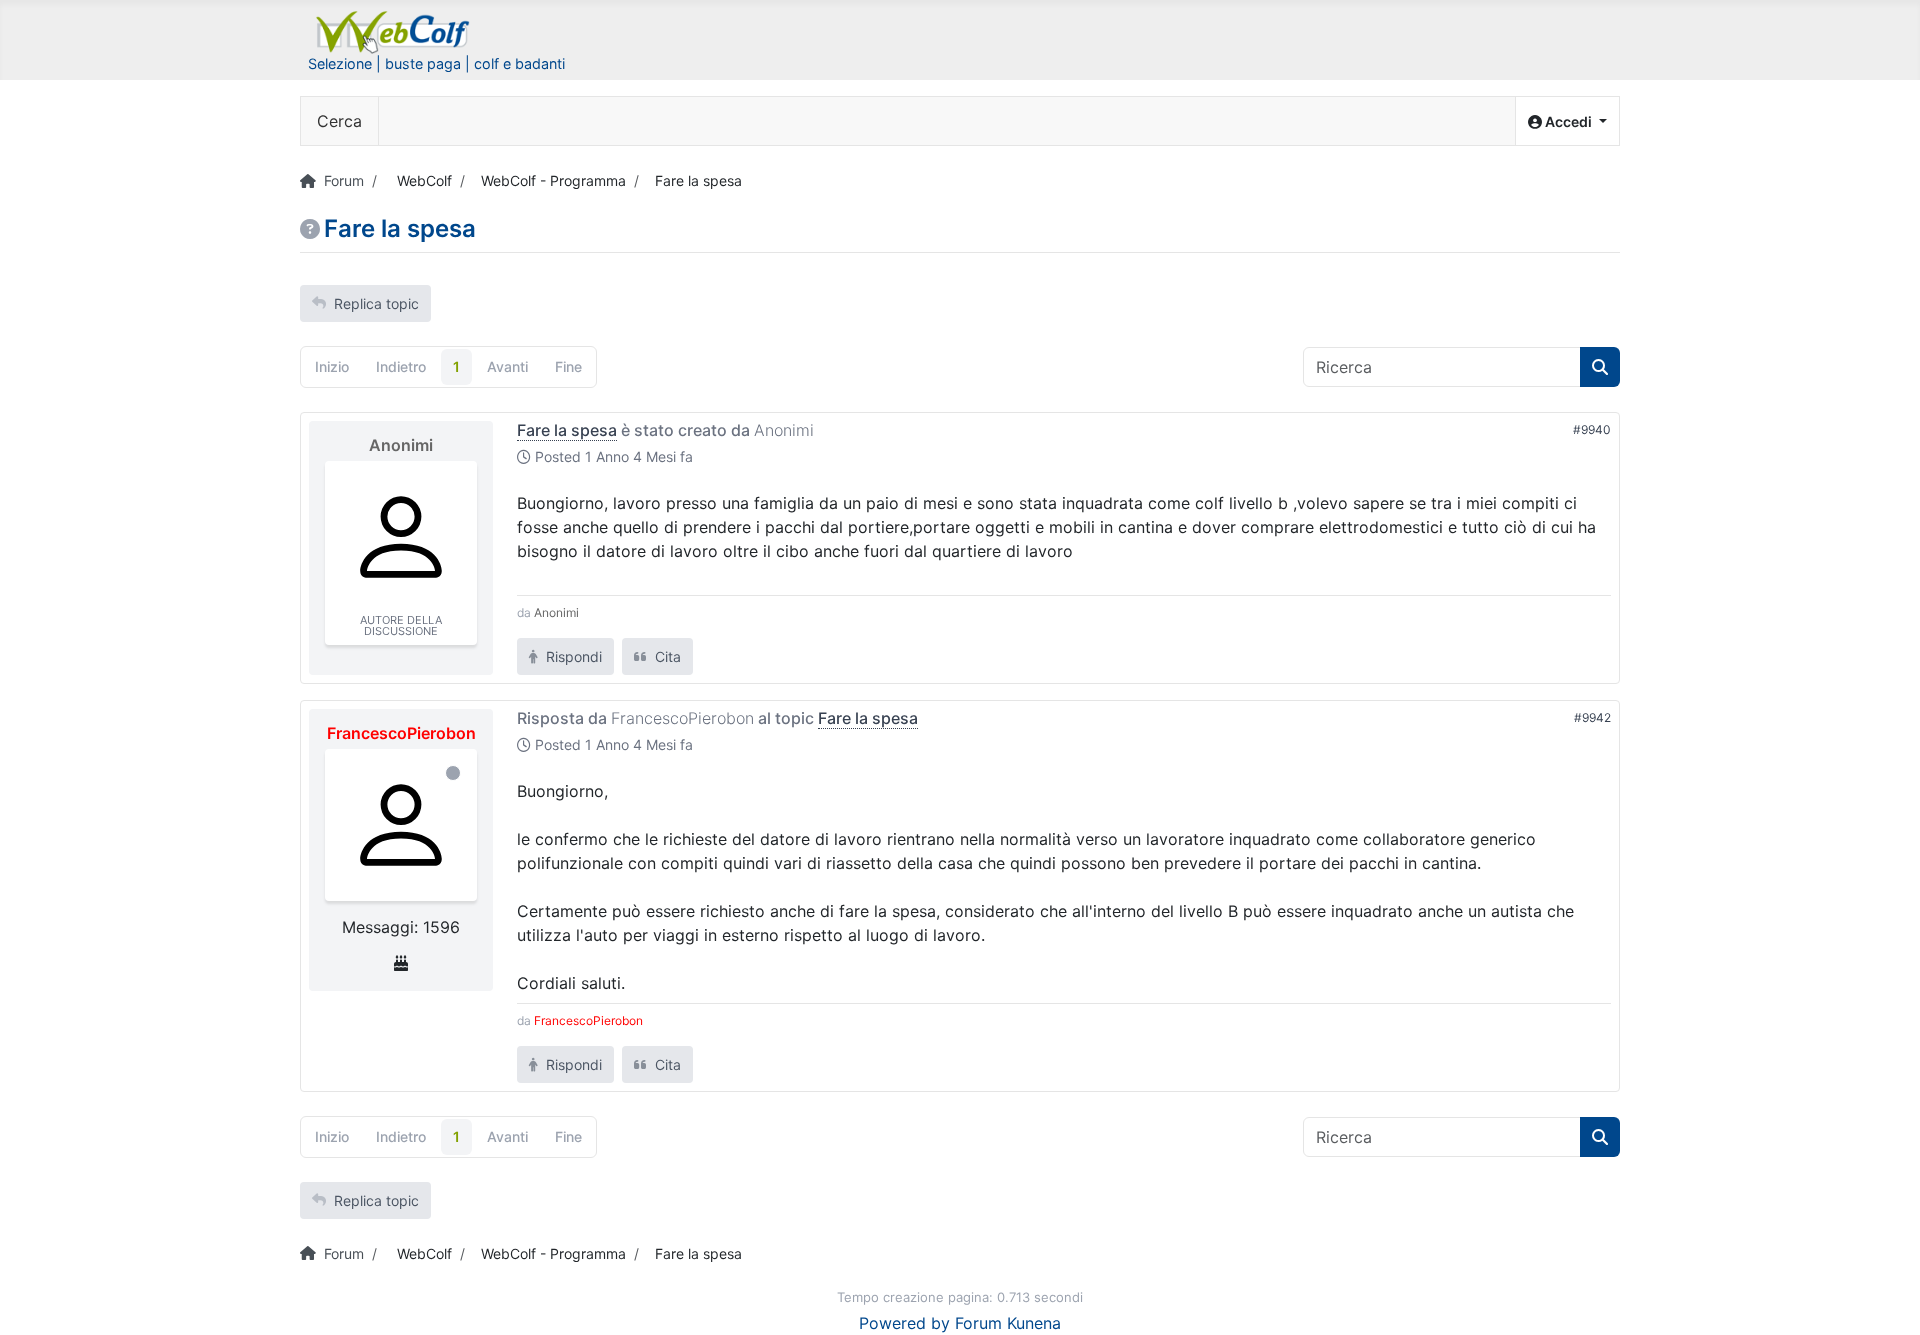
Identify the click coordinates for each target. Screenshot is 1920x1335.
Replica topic (376, 303)
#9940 (1592, 429)
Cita (666, 656)
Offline (453, 773)
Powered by (904, 1323)
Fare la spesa (567, 430)
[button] (1567, 121)
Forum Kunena (1008, 1323)
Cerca (339, 121)
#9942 (1592, 717)
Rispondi (572, 656)
